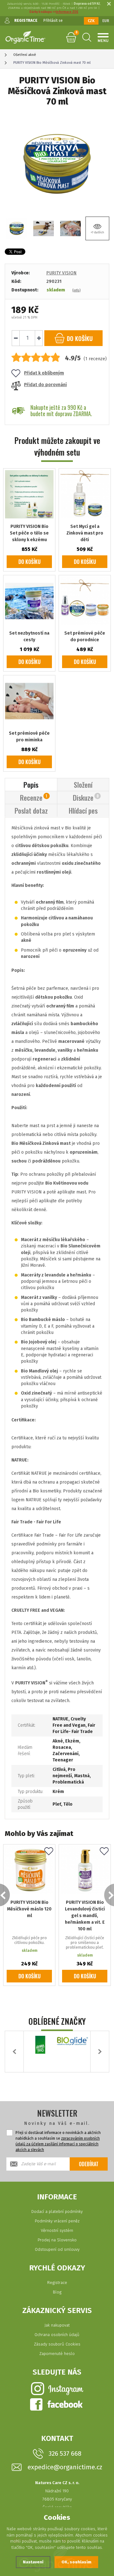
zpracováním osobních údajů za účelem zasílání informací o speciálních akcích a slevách (58, 2144)
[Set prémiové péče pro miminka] (29, 701)
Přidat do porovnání (45, 385)
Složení (83, 785)
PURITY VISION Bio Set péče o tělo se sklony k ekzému (29, 533)
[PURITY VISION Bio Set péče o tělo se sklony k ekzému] (29, 494)
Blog (57, 2292)
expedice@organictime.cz (65, 2467)
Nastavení (33, 2562)
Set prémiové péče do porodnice (85, 637)
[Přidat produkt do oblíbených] (49, 1852)
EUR (106, 21)
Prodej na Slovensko (57, 2240)
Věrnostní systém (57, 2230)
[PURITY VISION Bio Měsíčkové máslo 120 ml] (29, 1870)
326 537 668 (65, 2453)
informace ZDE (67, 12)
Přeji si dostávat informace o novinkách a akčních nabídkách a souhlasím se (58, 2141)
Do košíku (29, 562)
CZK (91, 21)
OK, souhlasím (76, 2562)
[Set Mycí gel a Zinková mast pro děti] (85, 494)
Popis (31, 785)
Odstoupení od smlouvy (57, 2249)
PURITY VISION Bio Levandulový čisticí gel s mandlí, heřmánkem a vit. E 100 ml (85, 1916)
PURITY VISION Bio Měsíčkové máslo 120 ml (29, 1909)
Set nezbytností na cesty (29, 637)
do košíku (79, 338)
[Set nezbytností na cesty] (29, 601)
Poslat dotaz (31, 810)
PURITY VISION (61, 273)
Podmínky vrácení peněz (57, 2221)
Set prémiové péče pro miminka (29, 737)
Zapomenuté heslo (57, 2354)
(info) (76, 290)
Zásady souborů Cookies (57, 2344)
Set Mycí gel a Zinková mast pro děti (85, 533)
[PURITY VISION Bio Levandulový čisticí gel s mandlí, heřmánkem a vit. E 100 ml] (85, 1870)
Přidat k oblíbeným (44, 373)
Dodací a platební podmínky (57, 2211)
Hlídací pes (83, 810)
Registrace (57, 2283)
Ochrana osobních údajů (57, 2335)
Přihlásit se (53, 21)
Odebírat (89, 2164)
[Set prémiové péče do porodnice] (85, 601)
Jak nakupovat (57, 2325)
